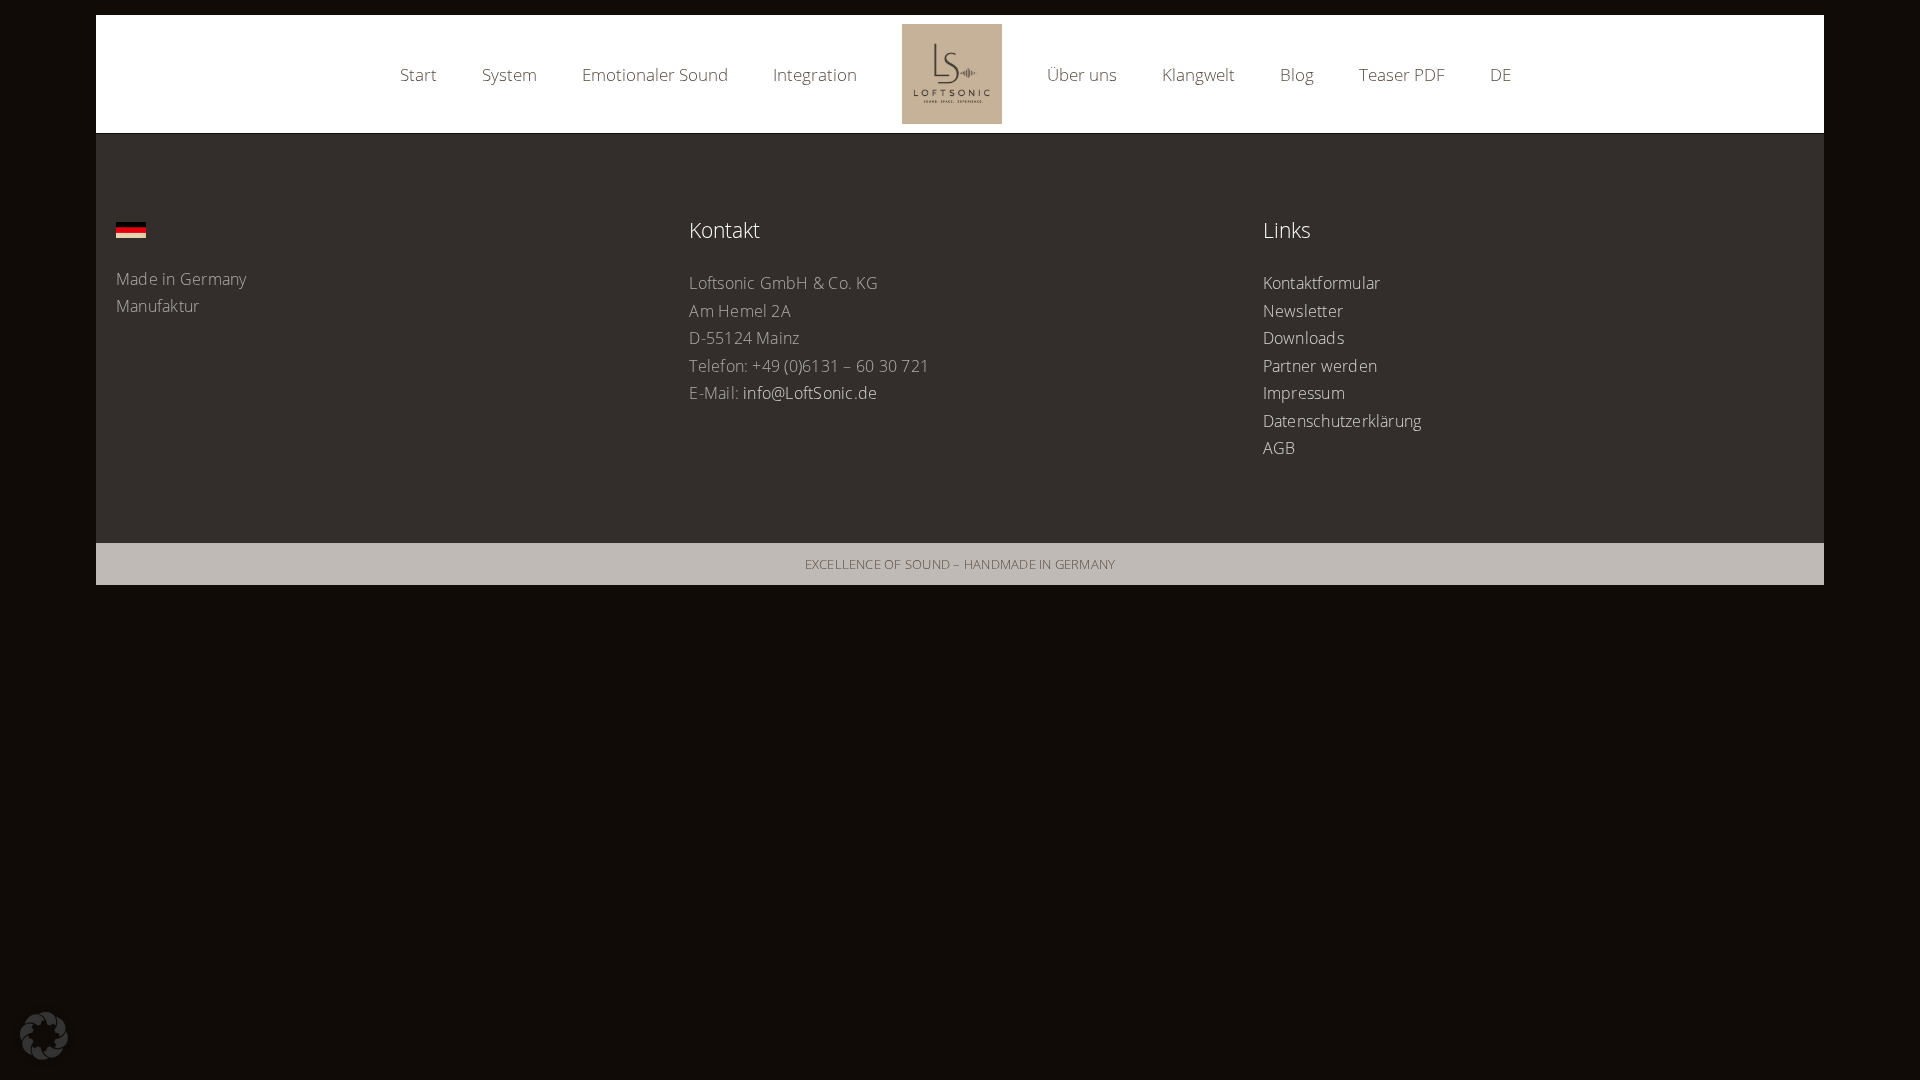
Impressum (1304, 393)
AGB (1279, 448)
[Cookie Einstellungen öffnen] (44, 1054)
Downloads (1303, 338)
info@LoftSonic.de (810, 393)
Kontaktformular (1322, 283)
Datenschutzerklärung (1342, 421)
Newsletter (1303, 311)
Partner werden (1320, 366)
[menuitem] (1410, 74)
